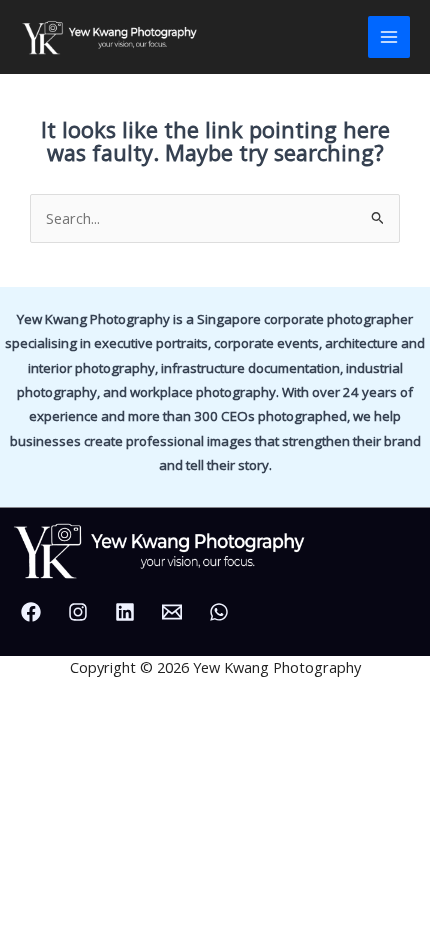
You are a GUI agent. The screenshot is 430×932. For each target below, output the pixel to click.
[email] (175, 612)
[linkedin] (128, 612)
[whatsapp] (222, 612)
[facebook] (34, 612)
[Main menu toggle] (389, 37)
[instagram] (81, 612)
